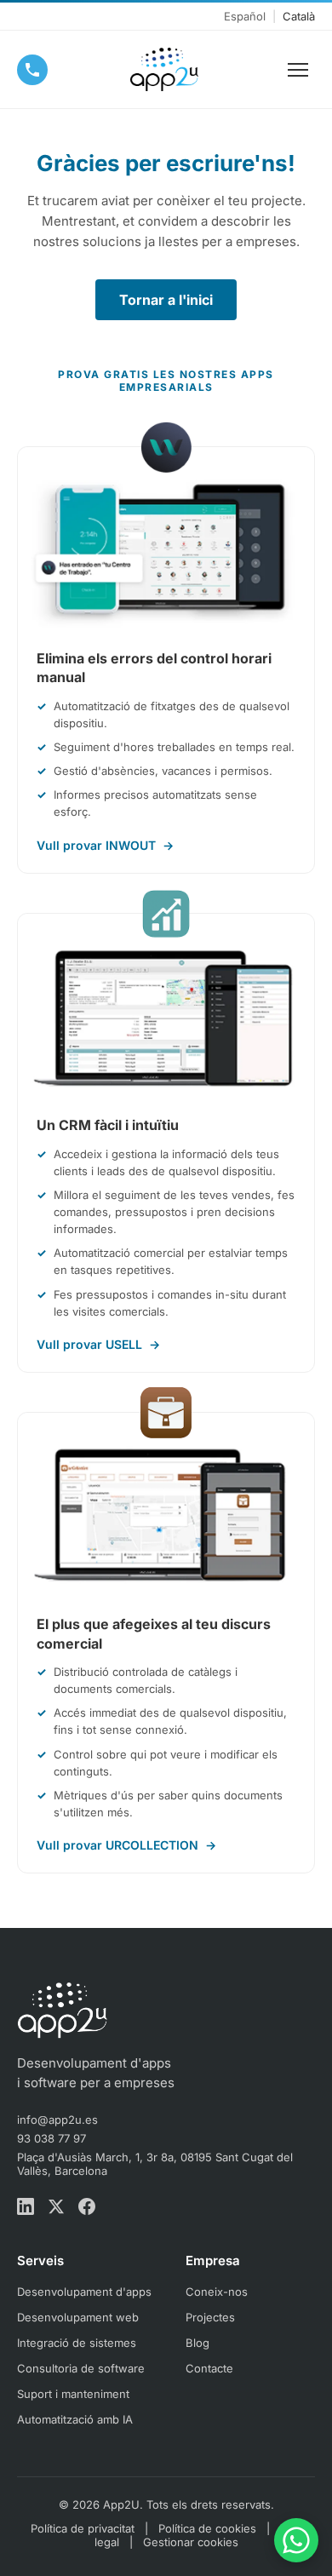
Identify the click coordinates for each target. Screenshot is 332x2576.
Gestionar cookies (191, 2542)
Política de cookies (207, 2528)
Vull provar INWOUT (105, 845)
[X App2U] (56, 2208)
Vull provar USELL (98, 1344)
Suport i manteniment (73, 2394)
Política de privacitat (83, 2528)
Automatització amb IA (75, 2419)
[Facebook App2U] (87, 2208)
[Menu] (298, 70)
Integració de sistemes (77, 2343)
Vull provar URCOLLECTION (126, 1845)
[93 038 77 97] (32, 70)
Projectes (210, 2317)
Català (299, 16)
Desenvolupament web (78, 2317)
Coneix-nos (217, 2292)
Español (245, 16)
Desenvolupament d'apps (84, 2292)
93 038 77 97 (52, 2138)
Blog (197, 2343)
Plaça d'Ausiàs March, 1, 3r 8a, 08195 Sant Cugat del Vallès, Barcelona (155, 2164)
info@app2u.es (57, 2120)
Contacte (209, 2368)
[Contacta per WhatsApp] (296, 2540)
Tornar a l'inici (166, 300)
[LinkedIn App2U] (26, 2208)
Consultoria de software (81, 2368)
